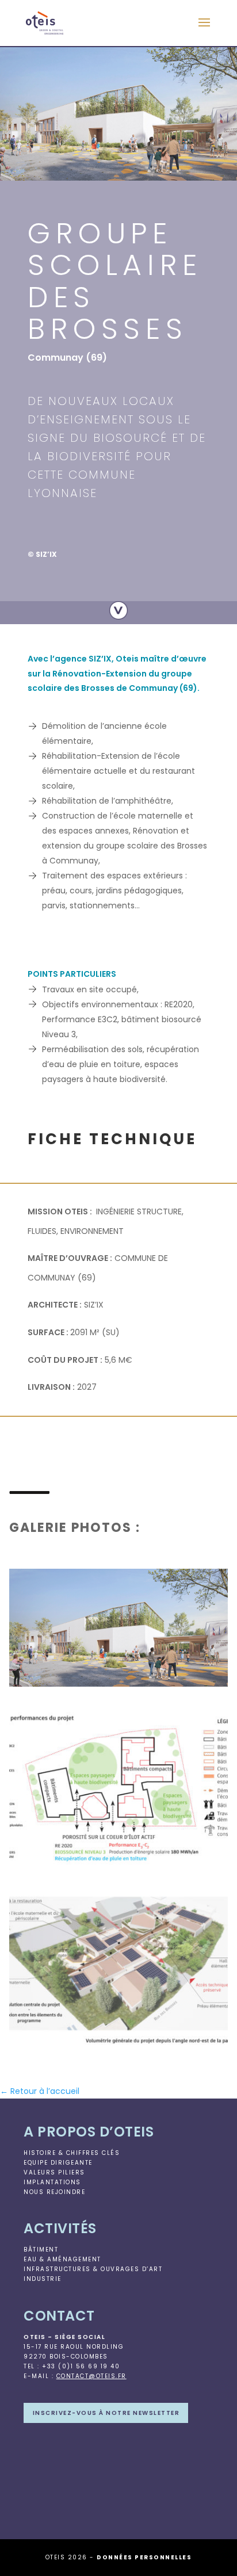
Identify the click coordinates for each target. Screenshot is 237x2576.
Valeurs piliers (54, 2172)
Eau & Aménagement (62, 2259)
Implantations (52, 2182)
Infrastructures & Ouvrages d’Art (93, 2269)
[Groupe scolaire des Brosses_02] (118, 1867)
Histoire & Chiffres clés (72, 2153)
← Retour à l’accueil (40, 2091)
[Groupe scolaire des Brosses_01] (118, 1687)
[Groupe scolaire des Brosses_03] (118, 2047)
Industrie (43, 2279)
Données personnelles (144, 2557)
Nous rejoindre (54, 2192)
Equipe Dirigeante (58, 2163)
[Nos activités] (118, 610)
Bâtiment (41, 2250)
